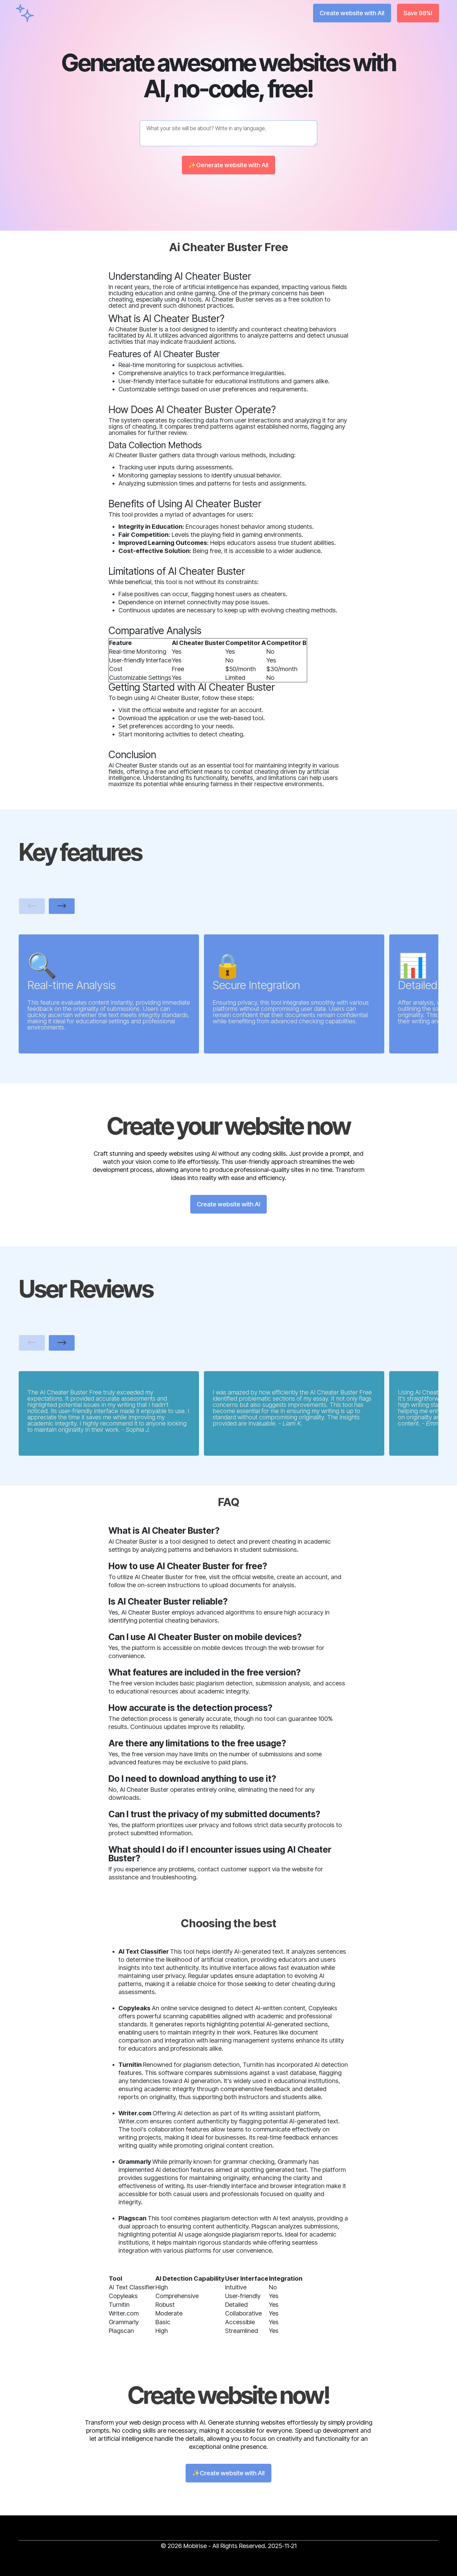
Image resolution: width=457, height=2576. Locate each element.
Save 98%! (418, 13)
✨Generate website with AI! (228, 165)
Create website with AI (228, 1204)
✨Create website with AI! (228, 2473)
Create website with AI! (352, 13)
